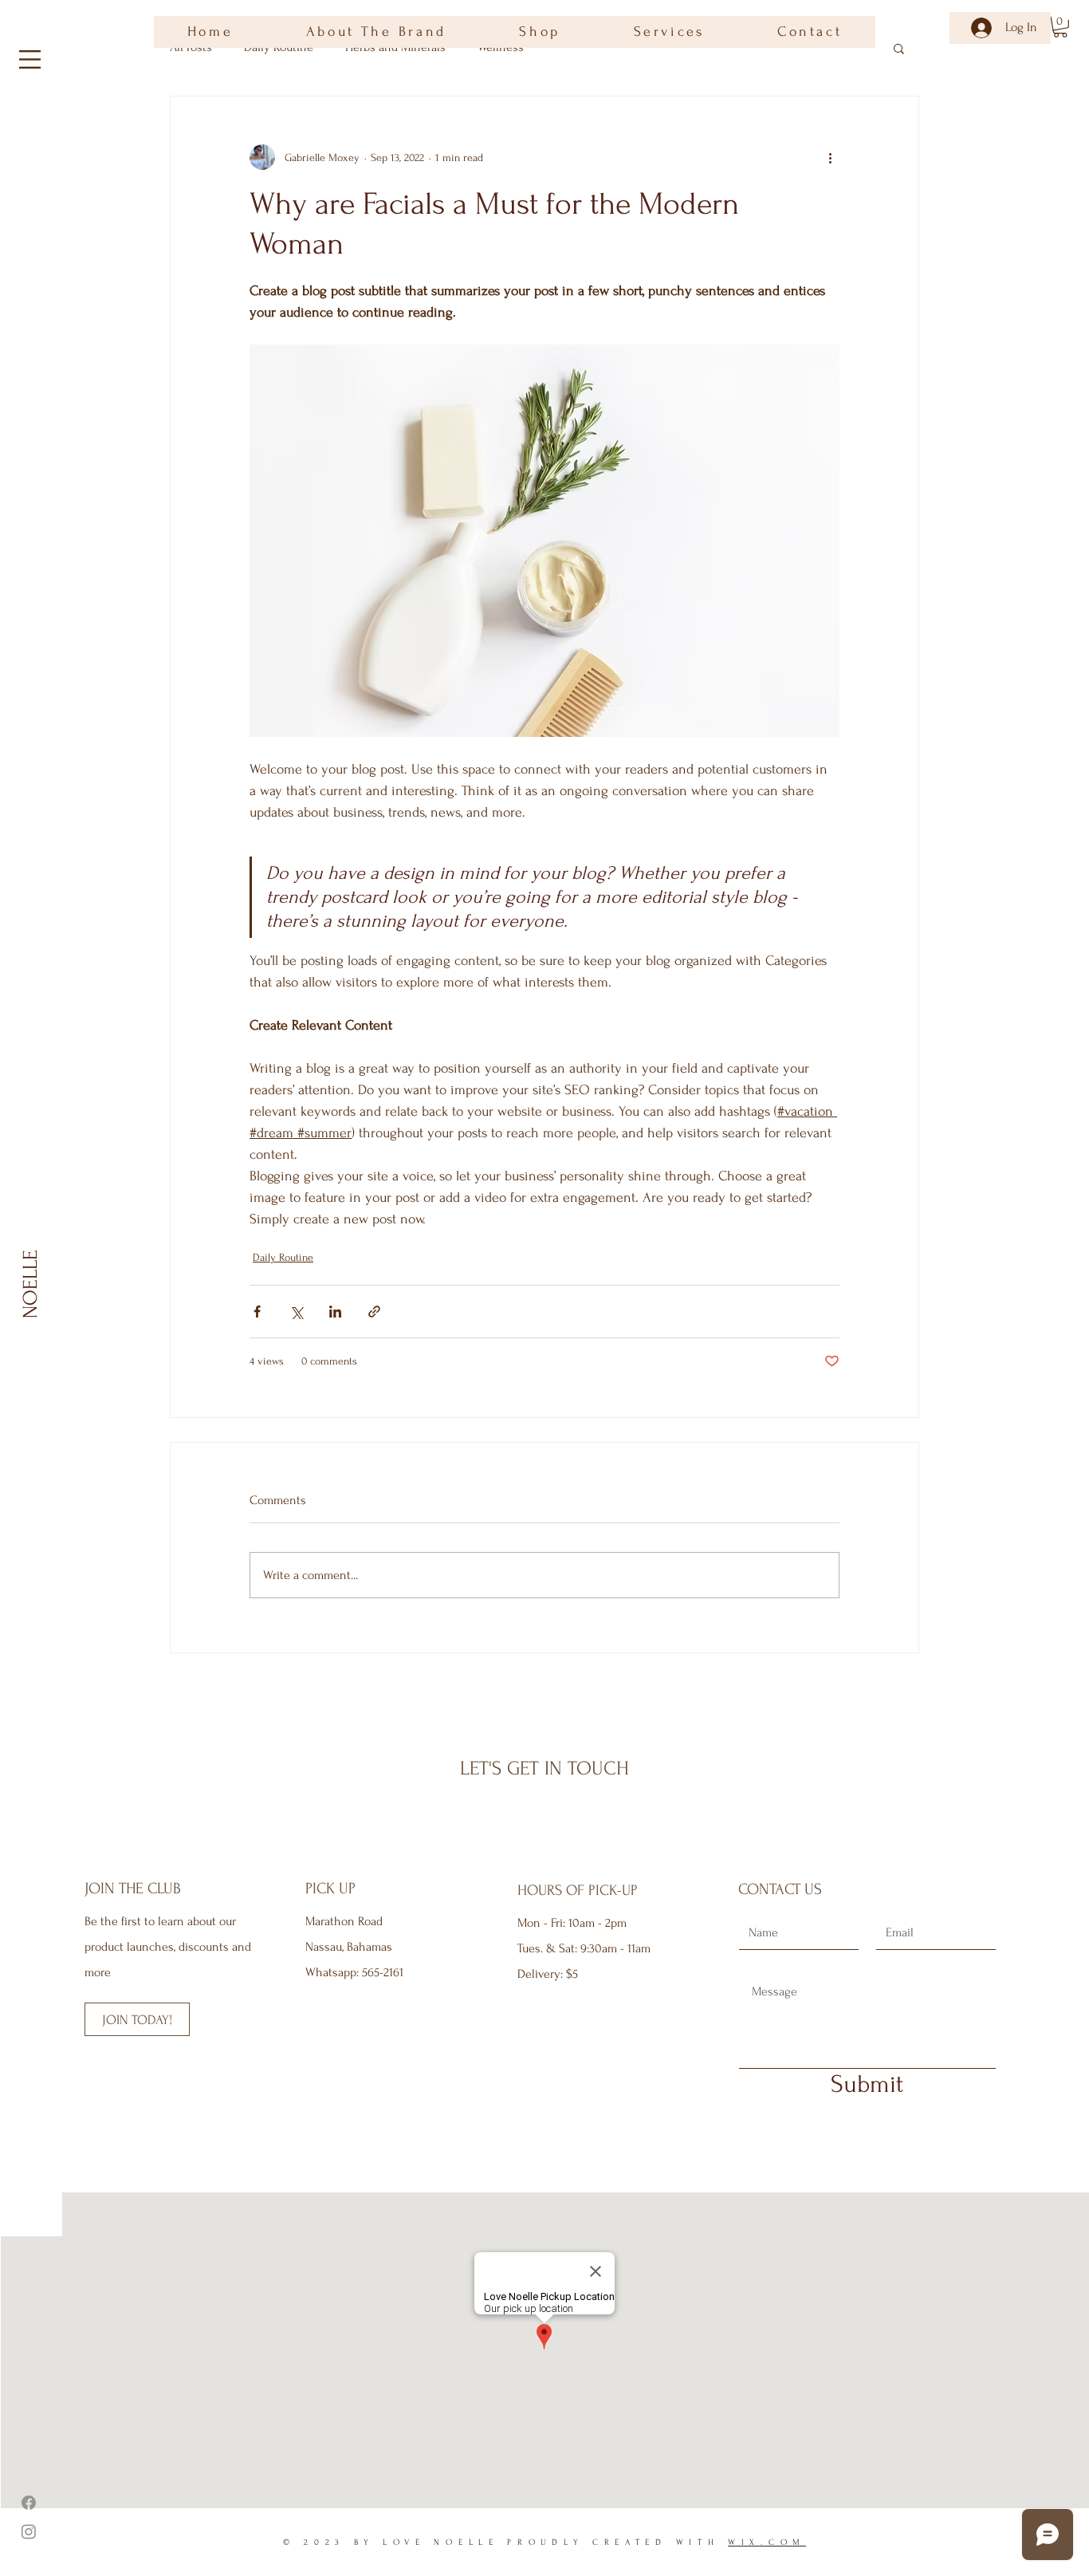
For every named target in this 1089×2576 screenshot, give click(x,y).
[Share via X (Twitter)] (296, 1312)
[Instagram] (29, 2531)
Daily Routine (283, 1257)
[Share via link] (374, 1312)
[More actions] (830, 157)
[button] (30, 59)
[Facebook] (29, 2503)
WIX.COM (767, 2543)
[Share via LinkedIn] (335, 1312)
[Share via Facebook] (257, 1312)
